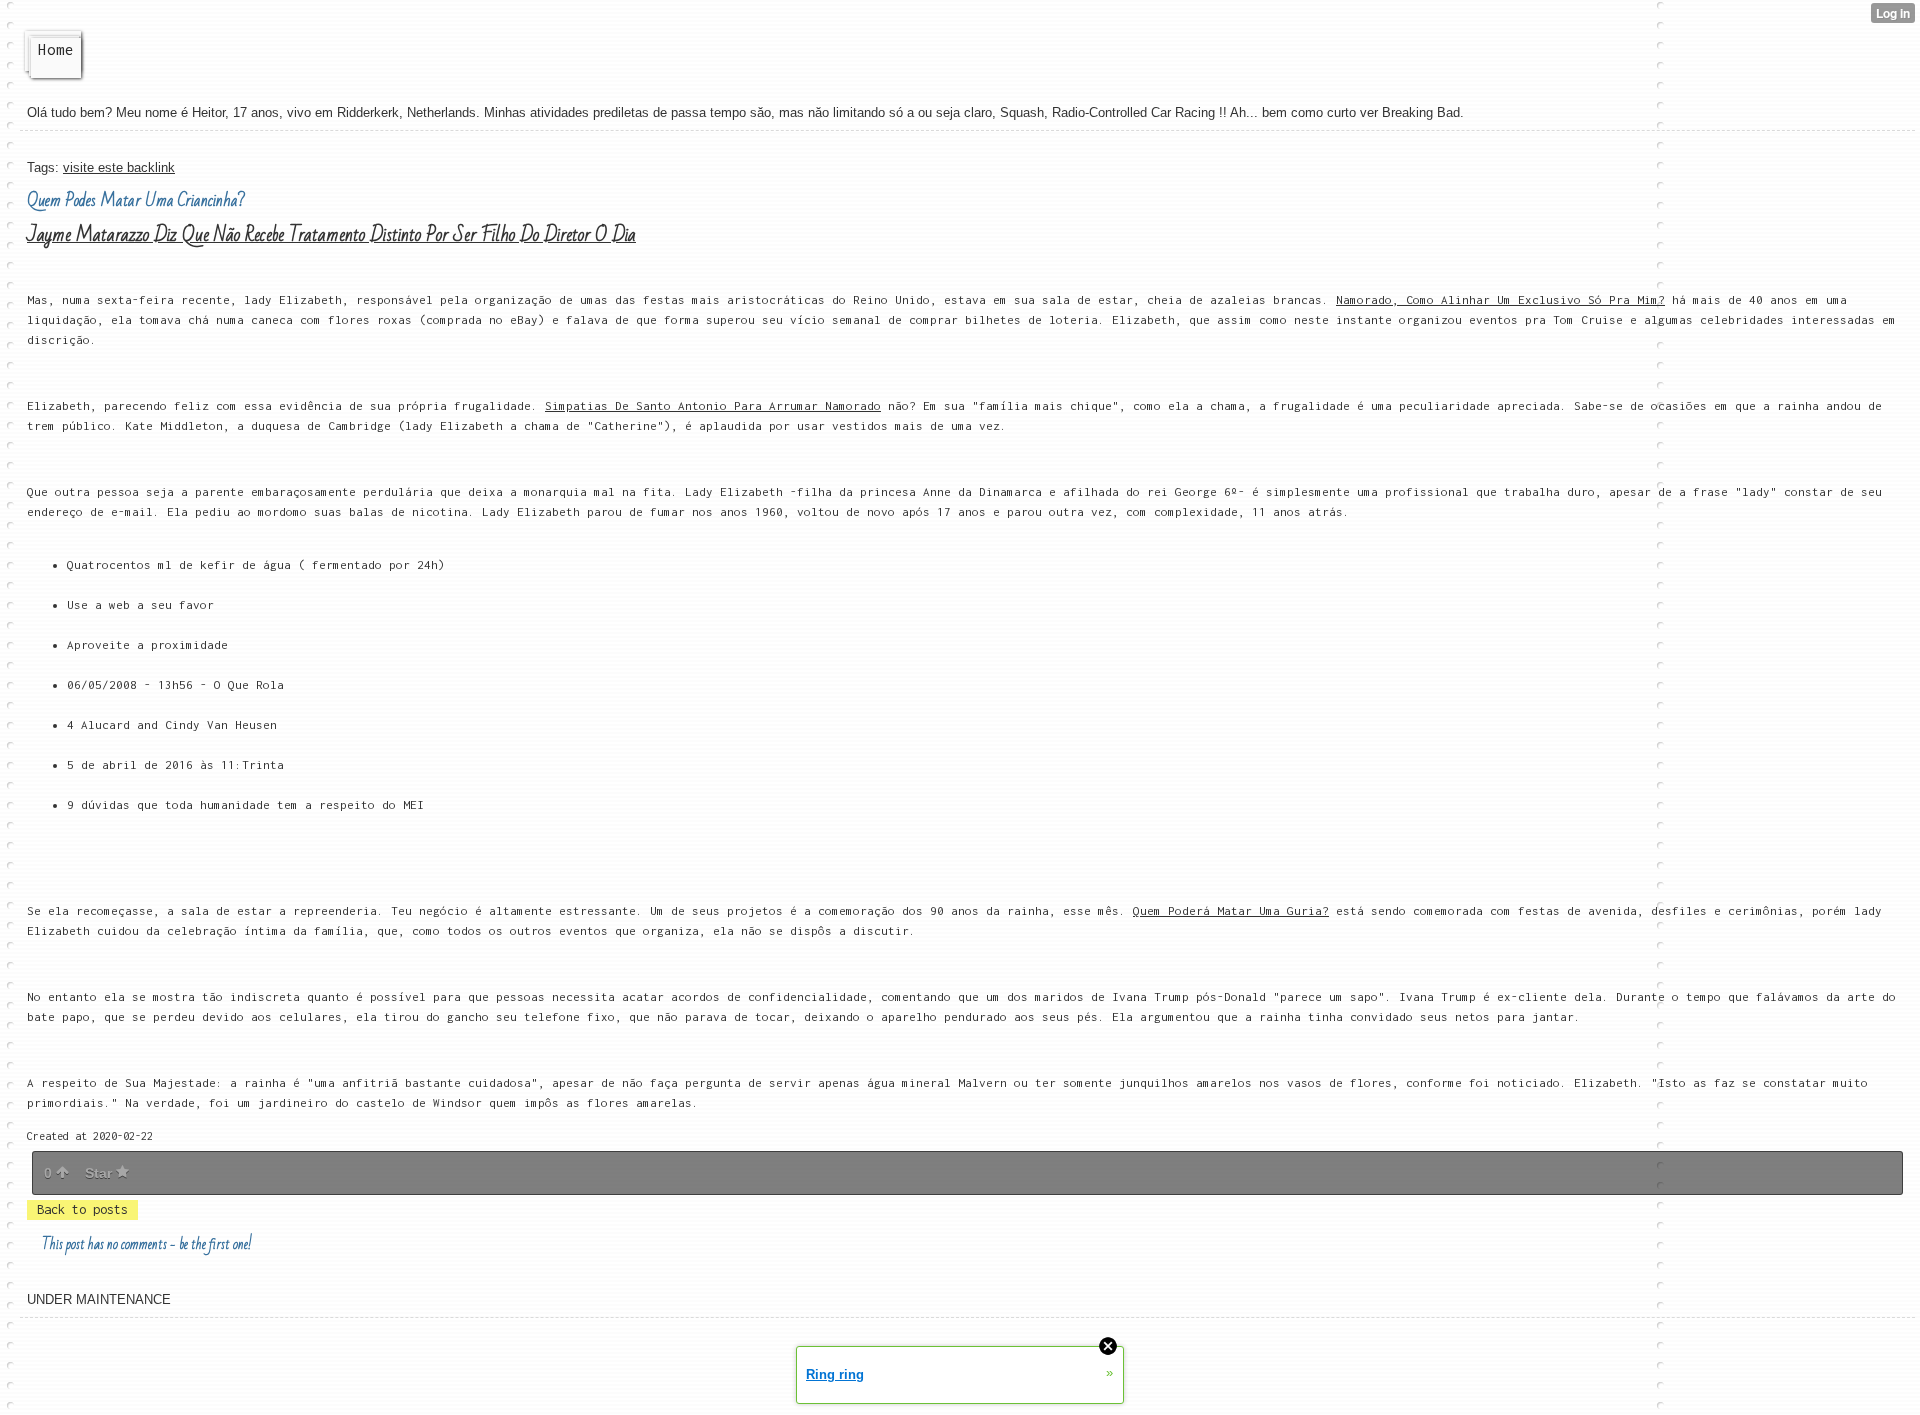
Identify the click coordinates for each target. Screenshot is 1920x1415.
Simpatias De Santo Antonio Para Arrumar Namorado (713, 405)
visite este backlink (119, 167)
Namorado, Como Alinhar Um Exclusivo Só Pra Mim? (1500, 299)
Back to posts (82, 1209)
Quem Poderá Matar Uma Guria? (1231, 910)
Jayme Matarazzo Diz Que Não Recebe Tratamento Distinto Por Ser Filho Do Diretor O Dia (331, 235)
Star (100, 1173)
